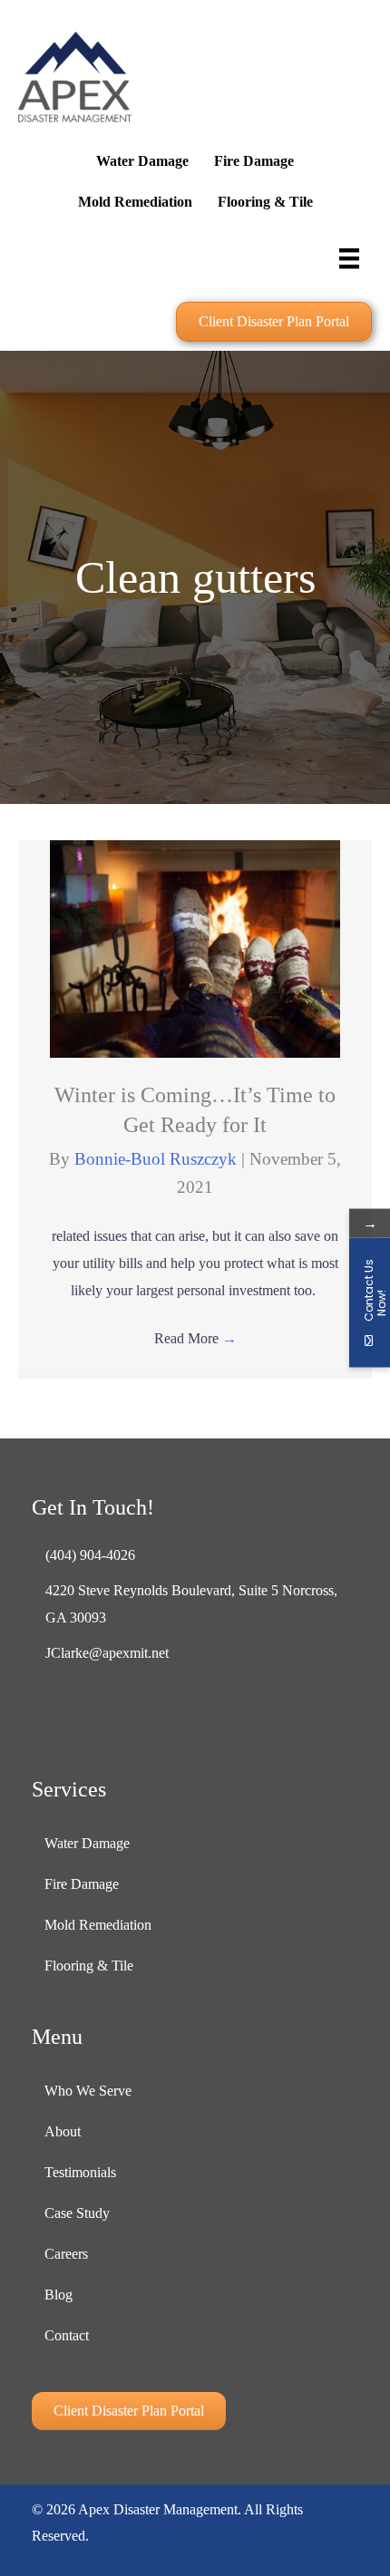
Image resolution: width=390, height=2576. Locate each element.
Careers (66, 2254)
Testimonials (80, 2172)
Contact (67, 2335)
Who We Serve (88, 2091)
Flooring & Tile (265, 202)
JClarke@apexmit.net (107, 1653)
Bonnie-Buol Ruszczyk (158, 1159)
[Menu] (349, 257)
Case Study (77, 2213)
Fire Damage (254, 161)
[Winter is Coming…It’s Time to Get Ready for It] (195, 947)
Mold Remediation (135, 202)
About (63, 2131)
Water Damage (142, 161)
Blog (58, 2295)
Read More (195, 1338)
